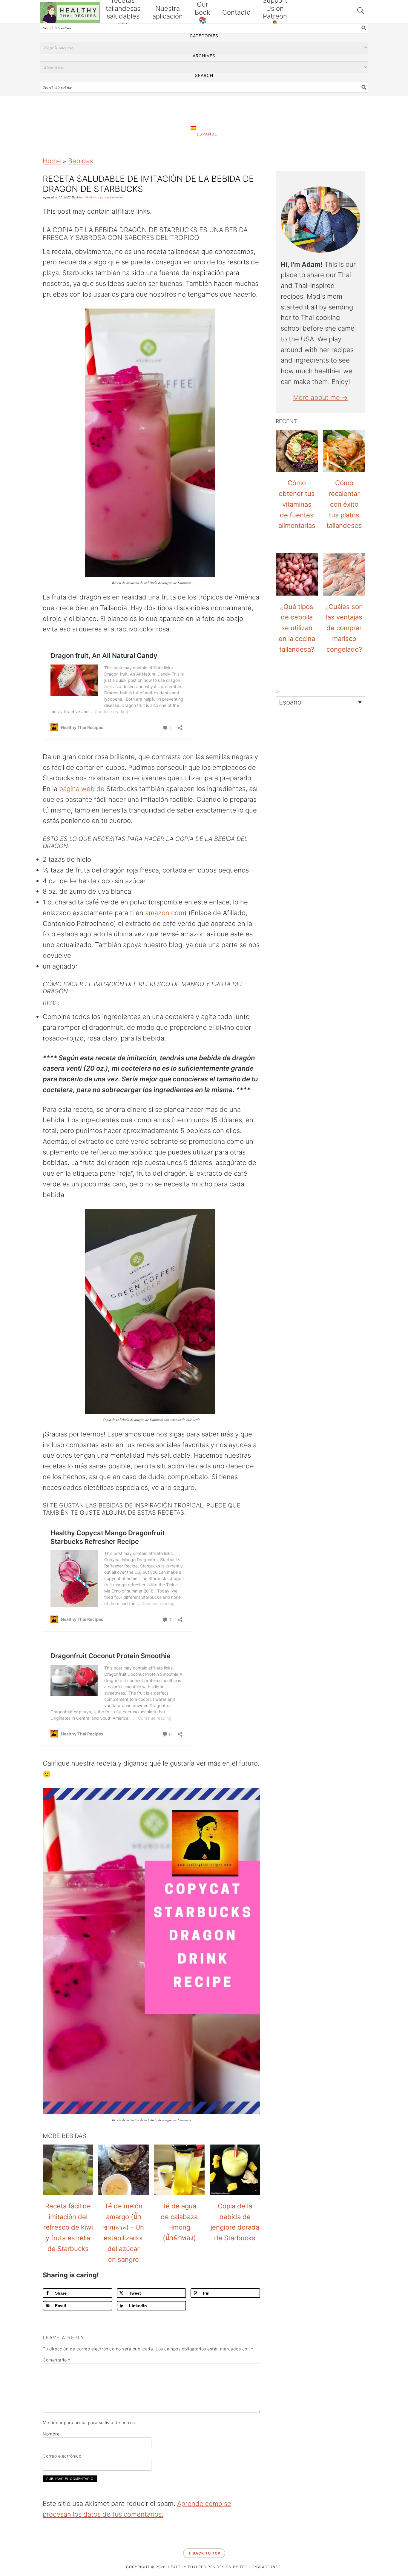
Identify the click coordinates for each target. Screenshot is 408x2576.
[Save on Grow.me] (7, 1325)
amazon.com (165, 913)
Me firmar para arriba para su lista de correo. (89, 2422)
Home (52, 161)
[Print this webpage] (7, 1310)
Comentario (56, 2360)
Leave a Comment (111, 197)
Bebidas (80, 161)
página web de (82, 789)
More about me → (320, 397)
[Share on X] (7, 1280)
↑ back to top (204, 2553)
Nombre (51, 2434)
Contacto (236, 12)
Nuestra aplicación (168, 12)
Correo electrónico (62, 2456)
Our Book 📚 (203, 12)
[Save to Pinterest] (7, 1295)
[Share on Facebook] (7, 1264)
